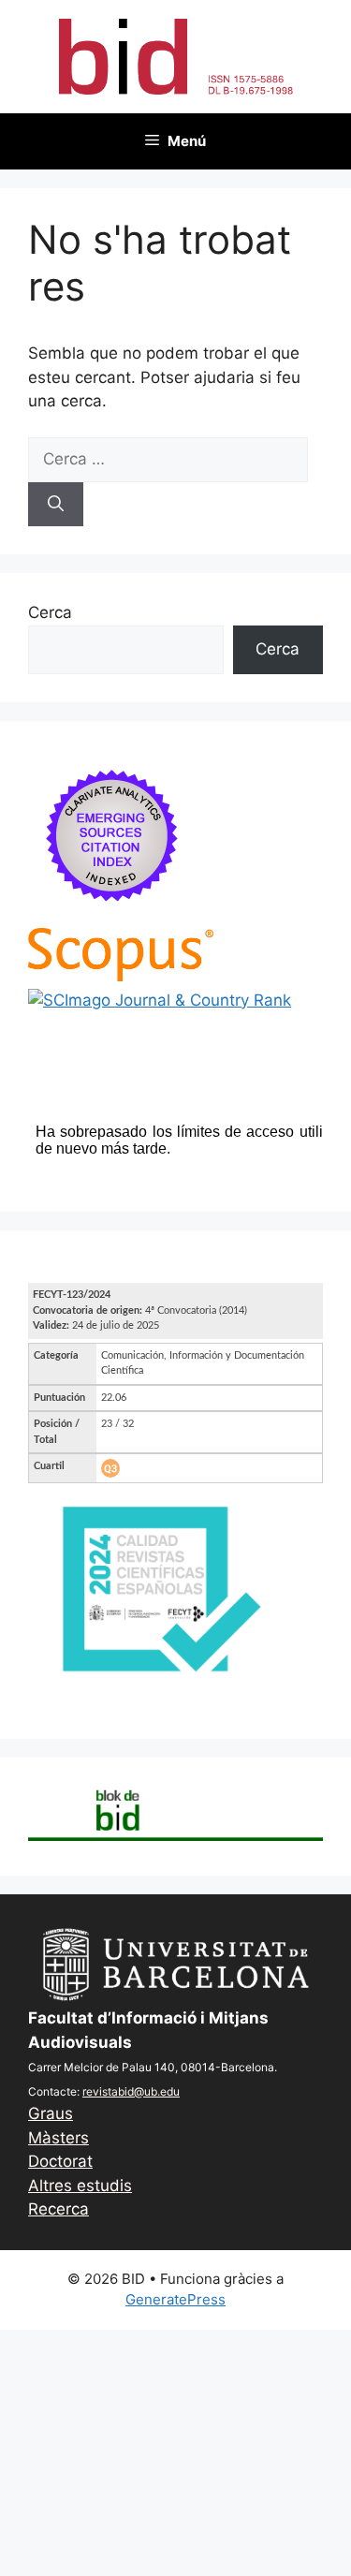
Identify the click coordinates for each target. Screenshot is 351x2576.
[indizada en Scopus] (121, 976)
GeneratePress (175, 2299)
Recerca (58, 2209)
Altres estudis (80, 2186)
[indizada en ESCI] (112, 916)
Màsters (58, 2138)
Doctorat (60, 2161)
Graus (51, 2113)
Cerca (50, 612)
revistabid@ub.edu (131, 2091)
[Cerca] (56, 505)
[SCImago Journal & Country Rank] (160, 1000)
